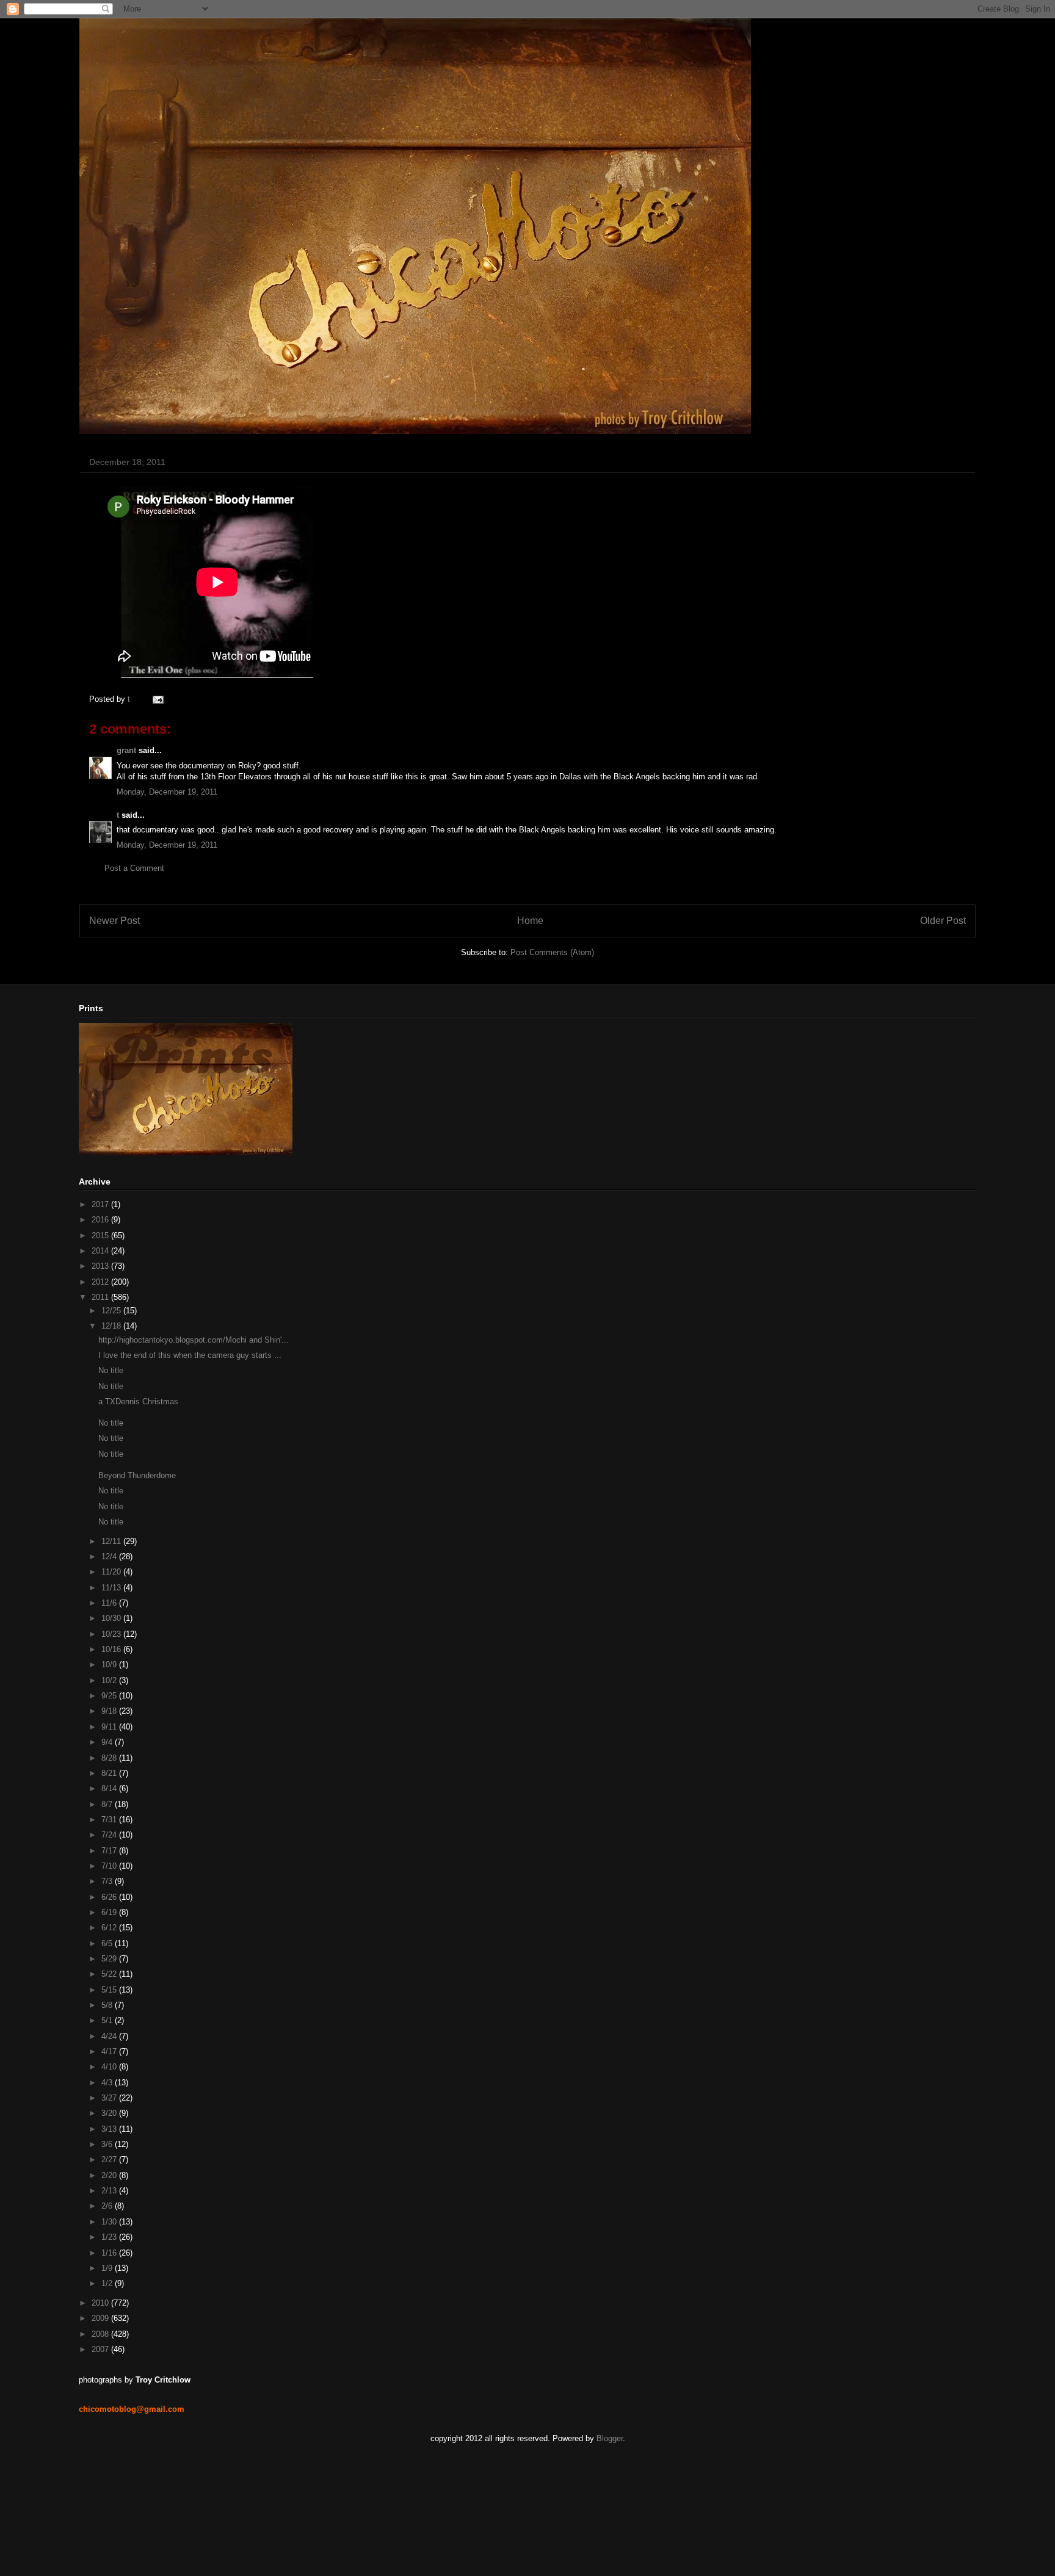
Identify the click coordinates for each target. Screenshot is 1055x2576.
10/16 (112, 1649)
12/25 (112, 1311)
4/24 (110, 2036)
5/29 (110, 1959)
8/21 (110, 1773)
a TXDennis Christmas (138, 1402)
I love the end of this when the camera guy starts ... (190, 1355)
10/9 (110, 1665)
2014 (101, 1251)
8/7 (108, 1804)
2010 (101, 2303)
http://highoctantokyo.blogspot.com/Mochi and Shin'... (194, 1340)
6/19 (110, 1912)
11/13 (112, 1588)
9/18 (110, 1711)
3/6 (108, 2144)
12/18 (112, 1326)
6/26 (110, 1897)
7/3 (108, 1881)
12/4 (110, 1557)
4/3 (108, 2083)
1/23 (110, 2237)
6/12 (110, 1928)
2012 (101, 1282)
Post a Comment (134, 868)
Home (530, 921)
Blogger (610, 2438)
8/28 (110, 1758)
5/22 (110, 1974)
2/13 (110, 2191)
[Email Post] (156, 699)
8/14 (110, 1788)
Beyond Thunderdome (137, 1475)
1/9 (108, 2268)
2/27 (110, 2159)
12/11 (112, 1541)
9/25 (110, 1696)
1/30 (110, 2222)
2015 (101, 1236)
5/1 (108, 2020)
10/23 (112, 1634)
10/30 (112, 1618)
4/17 (110, 2051)
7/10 (110, 1866)
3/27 (110, 2098)
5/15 (110, 1990)
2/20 (110, 2175)
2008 (101, 2334)
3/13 (110, 2129)
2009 (101, 2318)
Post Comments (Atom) (552, 952)
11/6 (110, 1603)
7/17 (110, 1851)
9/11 (110, 1727)
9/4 (108, 1742)
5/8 (108, 2005)
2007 (101, 2349)
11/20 (112, 1572)
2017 (101, 1204)
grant (126, 750)
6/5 (108, 1943)
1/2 (108, 2283)
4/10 (110, 2067)
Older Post (943, 921)
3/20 (110, 2113)
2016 (101, 1220)
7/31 (110, 1820)
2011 (101, 1297)
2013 (101, 1266)
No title (111, 1370)
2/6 (108, 2206)
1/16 (110, 2253)
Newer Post (114, 921)
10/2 (110, 1680)
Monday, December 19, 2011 (167, 792)
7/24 (110, 1835)
